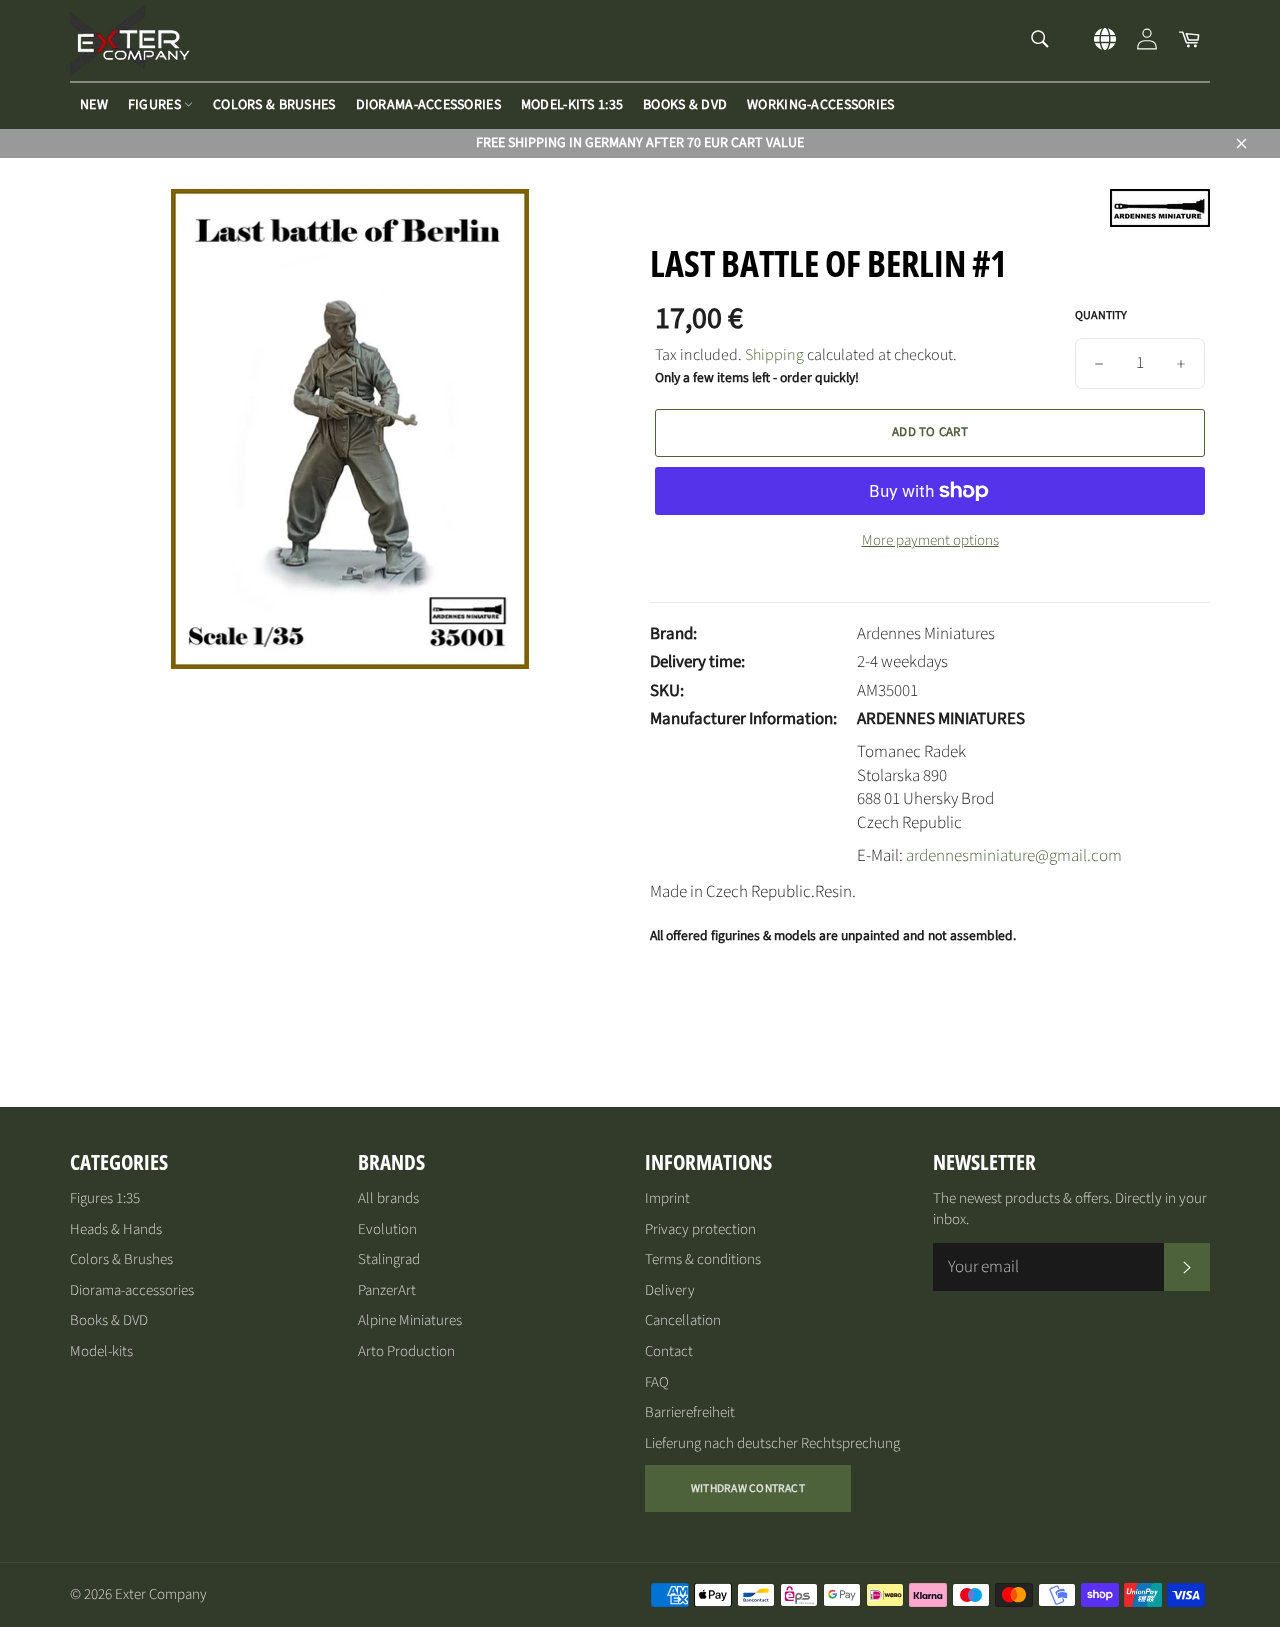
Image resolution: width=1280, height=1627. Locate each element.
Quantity (1101, 316)
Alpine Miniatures (410, 1320)
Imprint (667, 1198)
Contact (669, 1351)
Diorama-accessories (428, 105)
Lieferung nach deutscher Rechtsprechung (772, 1443)
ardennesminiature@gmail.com (1014, 856)
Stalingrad (389, 1259)
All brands (388, 1198)
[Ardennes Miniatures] (1160, 222)
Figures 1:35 (105, 1198)
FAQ (657, 1382)
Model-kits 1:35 (572, 105)
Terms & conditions (703, 1259)
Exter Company (161, 1594)
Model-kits (101, 1351)
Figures (156, 105)
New (94, 105)
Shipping (774, 355)
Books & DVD (685, 105)
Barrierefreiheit (690, 1412)
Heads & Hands (116, 1229)
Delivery (670, 1290)
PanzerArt (387, 1290)
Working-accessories (820, 105)
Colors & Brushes (274, 105)
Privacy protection (700, 1229)
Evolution (387, 1229)
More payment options (930, 541)
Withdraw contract (748, 1488)
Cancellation (683, 1320)
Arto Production (406, 1351)
